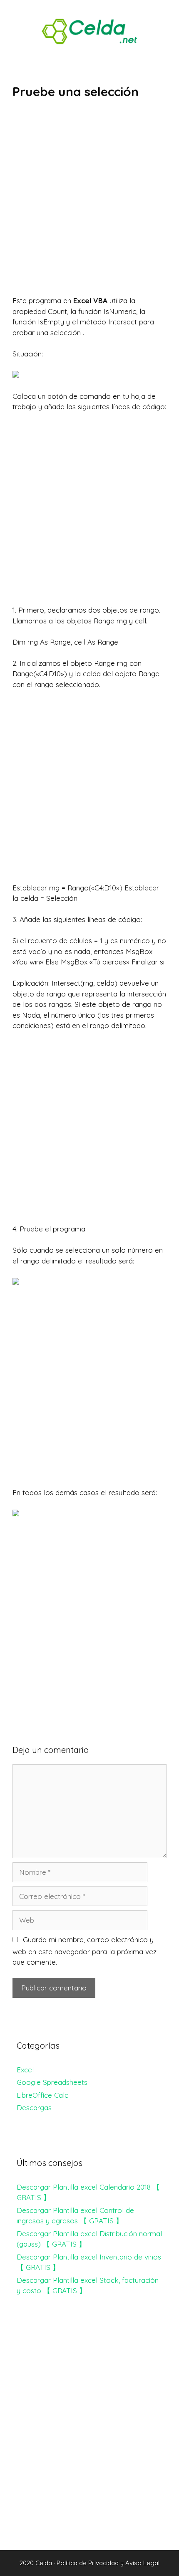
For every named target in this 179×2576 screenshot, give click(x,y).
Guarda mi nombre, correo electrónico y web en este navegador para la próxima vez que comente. (85, 1951)
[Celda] (89, 31)
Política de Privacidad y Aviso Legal (108, 2563)
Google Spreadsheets (52, 2082)
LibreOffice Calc (42, 2095)
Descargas (34, 2108)
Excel (25, 2070)
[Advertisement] (89, 203)
